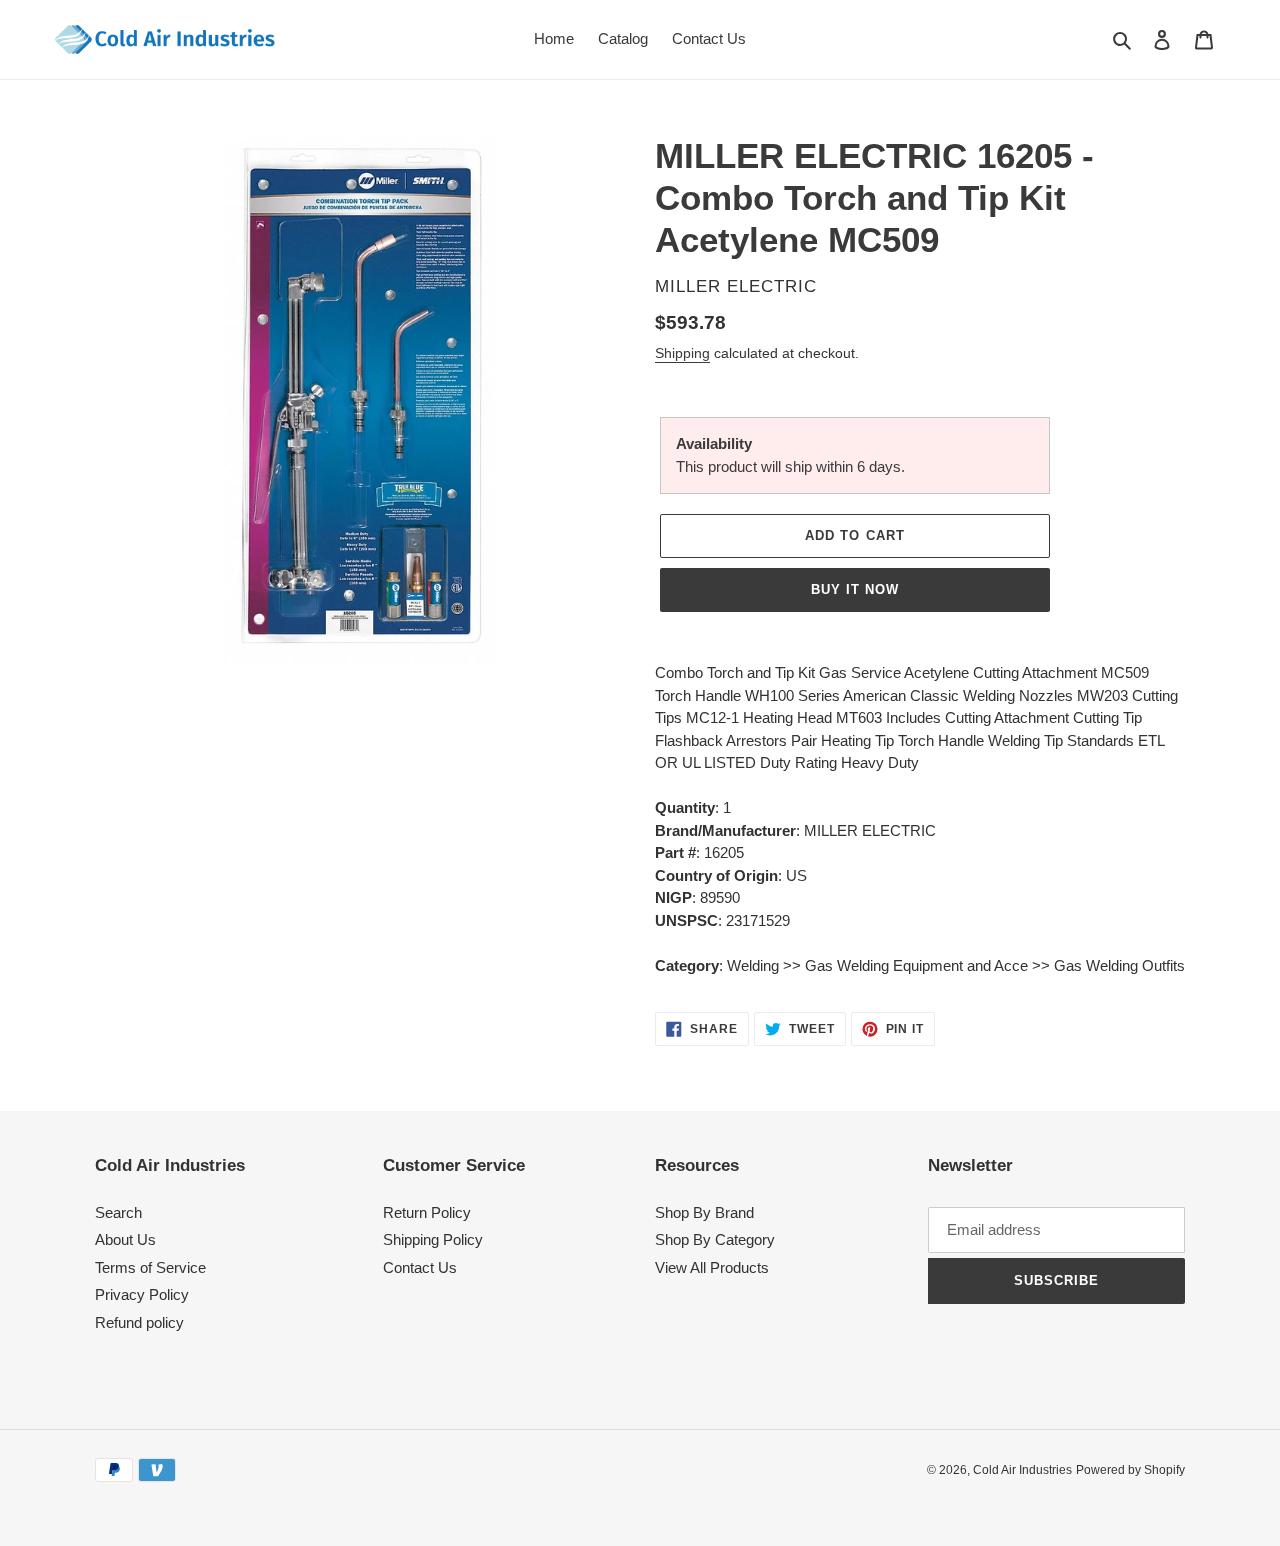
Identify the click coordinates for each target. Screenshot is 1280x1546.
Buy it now (855, 589)
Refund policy (139, 1322)
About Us (125, 1239)
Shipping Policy (433, 1239)
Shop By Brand (704, 1212)
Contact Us (420, 1267)
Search (118, 1212)
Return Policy (427, 1212)
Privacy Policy (142, 1294)
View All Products (712, 1267)
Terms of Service (150, 1267)
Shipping (682, 353)
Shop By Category (715, 1239)
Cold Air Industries (1022, 1470)
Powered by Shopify (1130, 1470)
